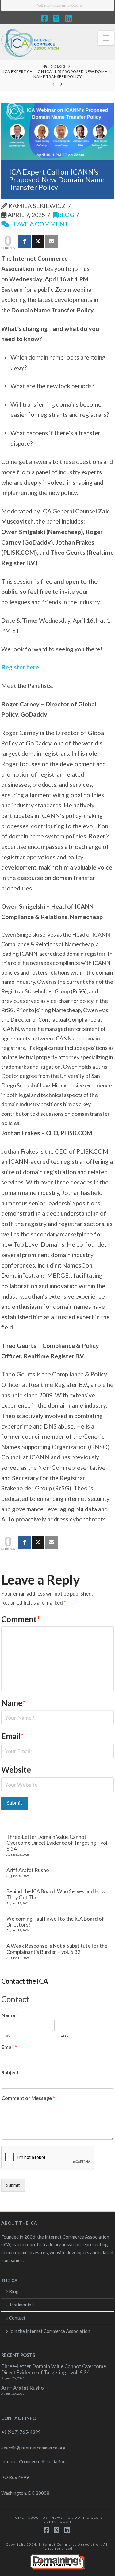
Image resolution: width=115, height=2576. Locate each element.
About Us (38, 2518)
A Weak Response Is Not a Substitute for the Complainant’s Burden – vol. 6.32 (57, 1949)
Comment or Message (28, 2098)
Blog (66, 215)
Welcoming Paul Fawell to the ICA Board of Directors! (55, 1922)
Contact (17, 2318)
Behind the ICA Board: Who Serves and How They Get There (56, 1895)
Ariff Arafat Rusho (28, 1870)
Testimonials (22, 2305)
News (57, 2518)
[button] (106, 38)
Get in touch (57, 2522)
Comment (21, 1619)
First (6, 2035)
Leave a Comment (39, 224)
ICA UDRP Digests (85, 2518)
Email (13, 1736)
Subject (10, 2072)
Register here (20, 667)
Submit (13, 2185)
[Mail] (51, 241)
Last (64, 2035)
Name (14, 1703)
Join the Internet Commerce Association (50, 2331)
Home (18, 2518)
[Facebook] (24, 241)
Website (16, 1770)
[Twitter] (38, 241)
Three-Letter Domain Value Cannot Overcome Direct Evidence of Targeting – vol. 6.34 (57, 1843)
